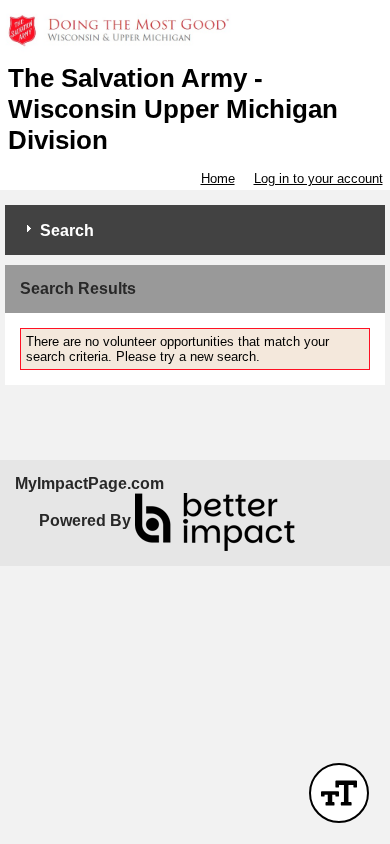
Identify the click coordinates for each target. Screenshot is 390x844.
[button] (339, 793)
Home (218, 178)
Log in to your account (318, 178)
